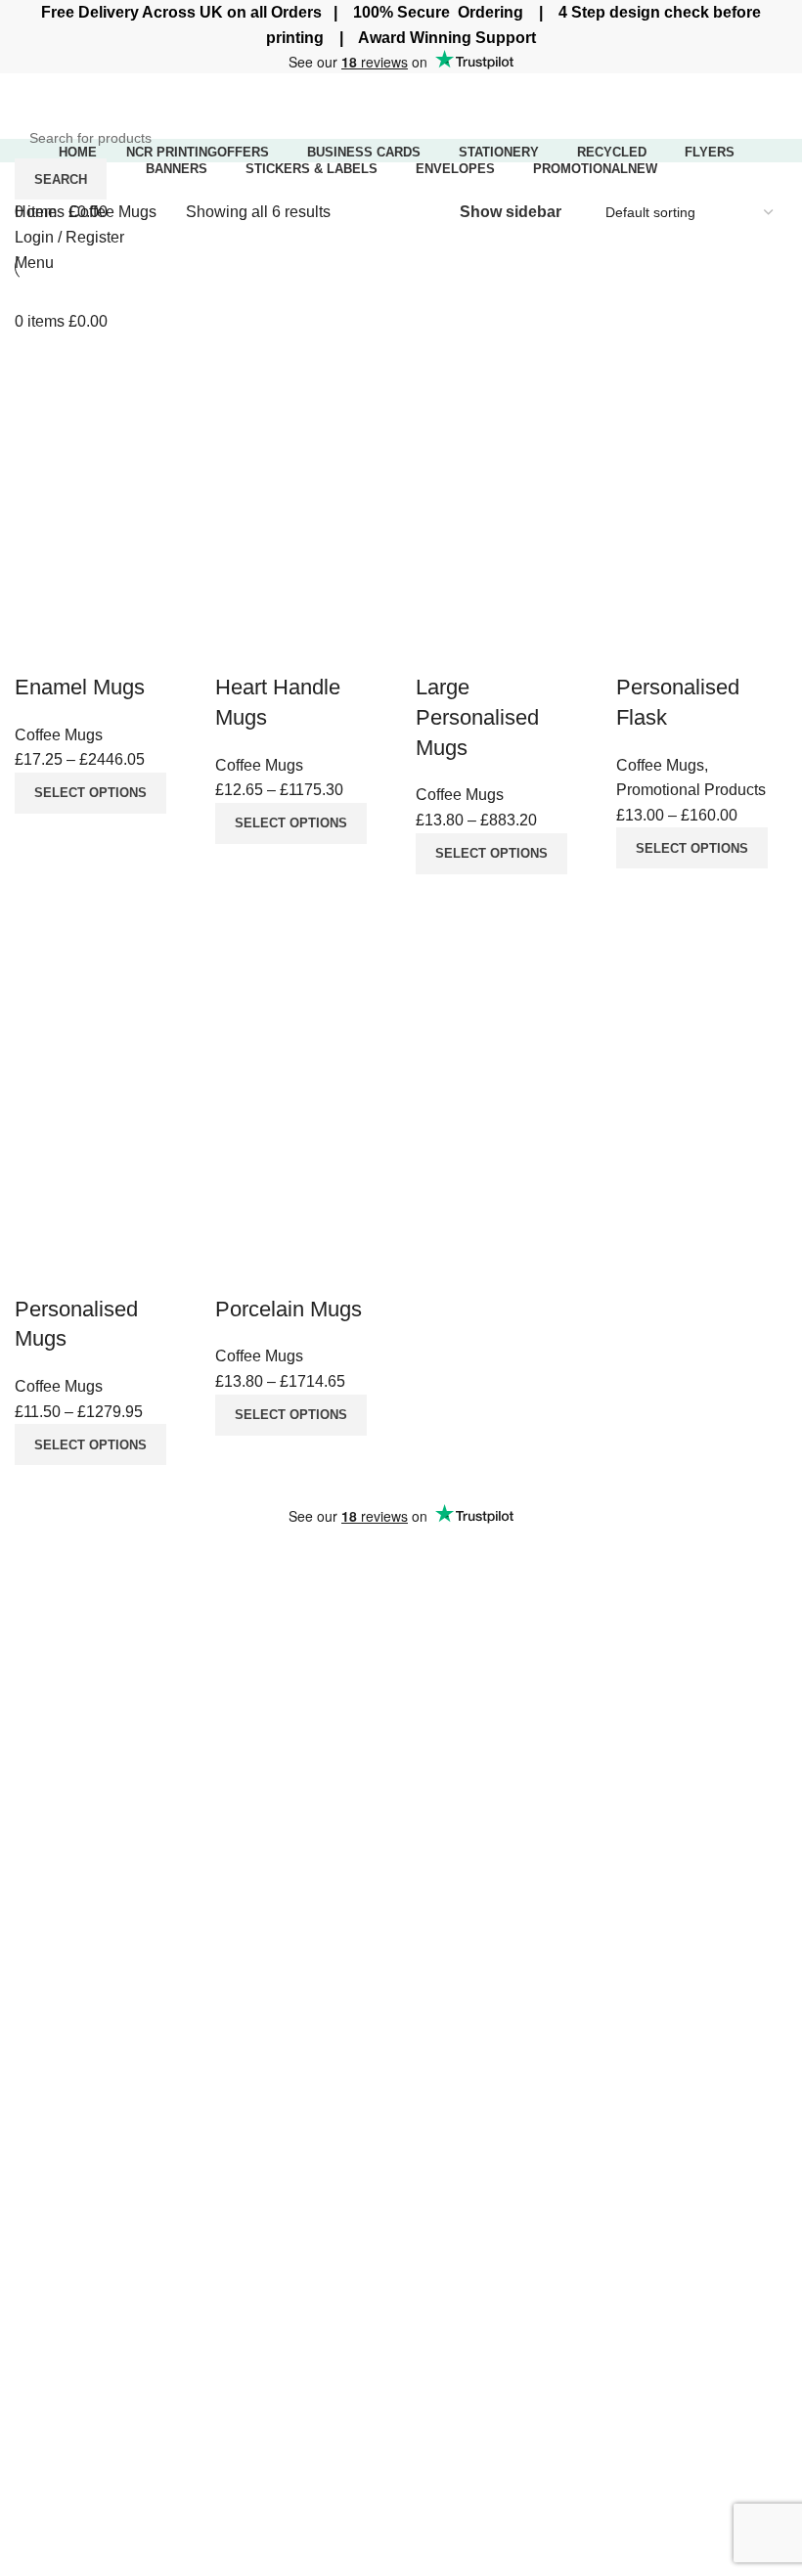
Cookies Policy (602, 1922)
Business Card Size (351, 1885)
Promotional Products (691, 790)
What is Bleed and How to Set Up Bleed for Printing (594, 1580)
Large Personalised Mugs (477, 717)
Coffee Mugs (59, 735)
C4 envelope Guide (349, 1968)
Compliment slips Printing (104, 1996)
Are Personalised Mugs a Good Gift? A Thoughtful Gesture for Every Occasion (588, 1744)
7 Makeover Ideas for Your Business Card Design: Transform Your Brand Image (588, 1686)
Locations (48, 2105)
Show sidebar (511, 212)
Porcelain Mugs (289, 1309)
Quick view (39, 648)
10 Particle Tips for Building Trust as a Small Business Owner (569, 1627)
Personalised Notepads (96, 2032)
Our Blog (580, 1958)
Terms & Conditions (618, 1996)
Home (38, 212)
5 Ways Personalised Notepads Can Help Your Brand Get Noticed (601, 1802)
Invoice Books (64, 1922)
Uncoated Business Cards (106, 2068)
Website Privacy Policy (629, 1885)
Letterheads (56, 1958)
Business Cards (70, 1885)
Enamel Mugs (80, 687)
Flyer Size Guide (340, 1927)
